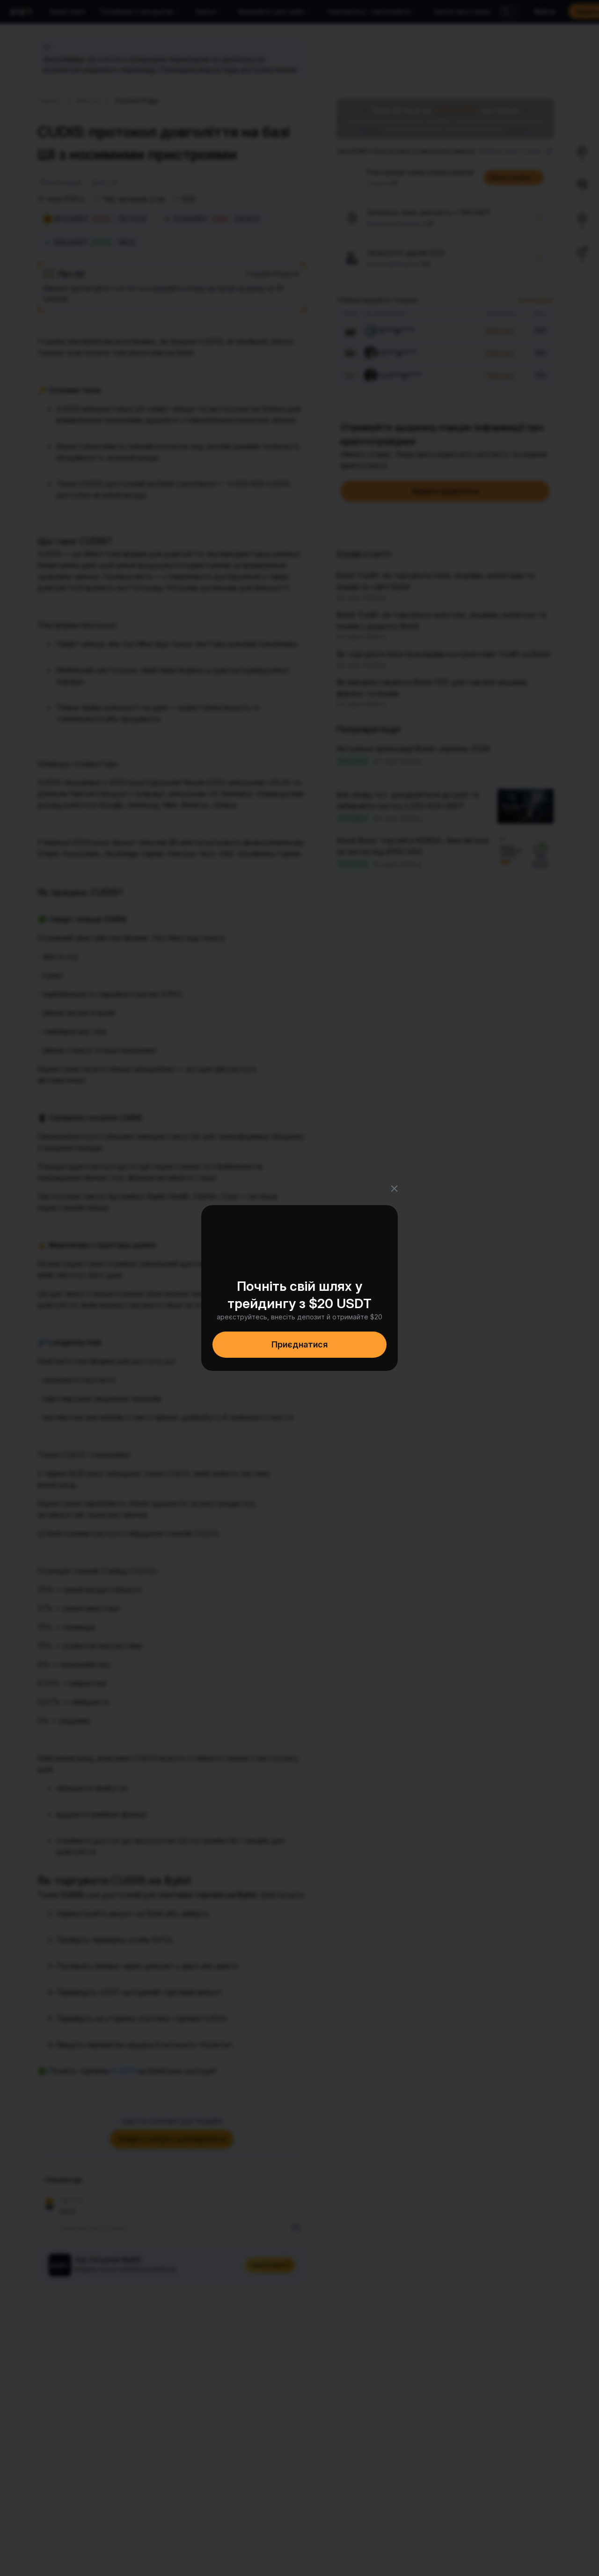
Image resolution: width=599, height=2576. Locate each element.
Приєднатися (299, 1344)
